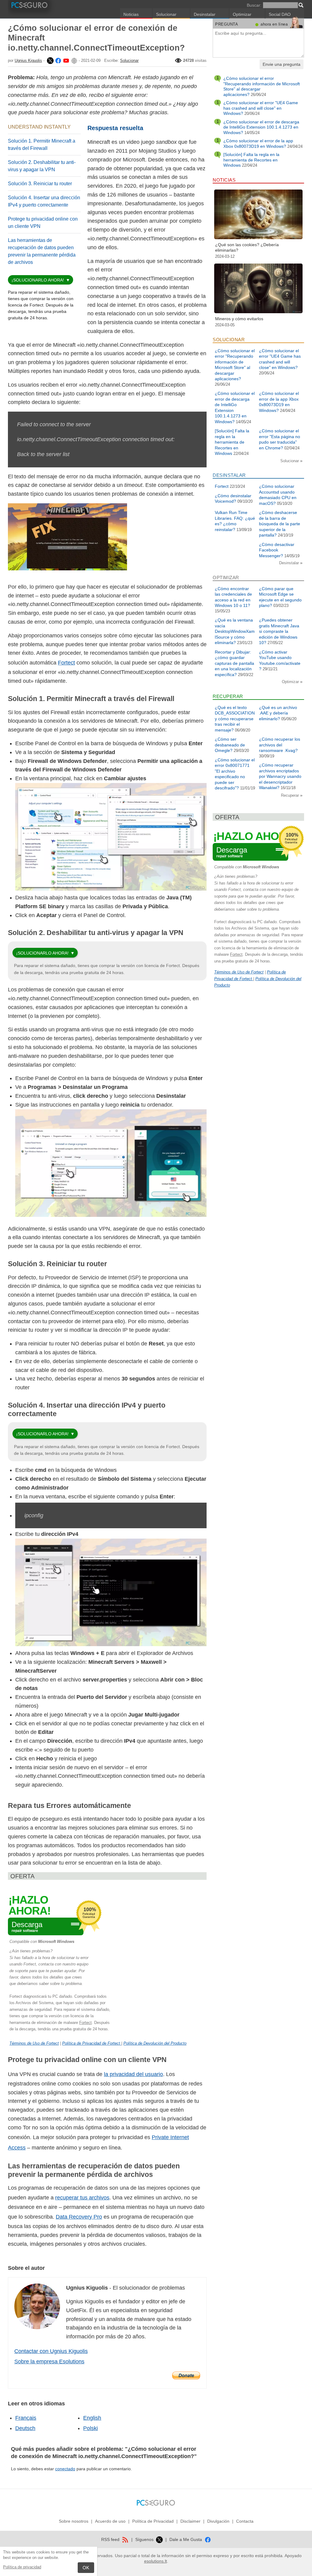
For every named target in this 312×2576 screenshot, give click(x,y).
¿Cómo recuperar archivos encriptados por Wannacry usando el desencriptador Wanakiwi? (280, 776)
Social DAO (280, 14)
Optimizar (242, 14)
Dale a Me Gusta (186, 2539)
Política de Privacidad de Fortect (92, 2043)
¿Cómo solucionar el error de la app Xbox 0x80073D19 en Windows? (258, 144)
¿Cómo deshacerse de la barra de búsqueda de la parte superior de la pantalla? (280, 524)
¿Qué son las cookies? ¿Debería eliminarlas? (247, 247)
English (92, 2418)
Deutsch (25, 2428)
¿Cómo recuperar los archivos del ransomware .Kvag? (280, 745)
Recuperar (291, 795)
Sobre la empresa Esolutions (49, 2362)
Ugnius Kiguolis (28, 60)
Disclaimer (190, 2521)
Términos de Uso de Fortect (34, 2043)
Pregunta (227, 24)
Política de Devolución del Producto (155, 2043)
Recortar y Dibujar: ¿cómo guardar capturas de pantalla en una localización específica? (234, 663)
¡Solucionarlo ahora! (38, 280)
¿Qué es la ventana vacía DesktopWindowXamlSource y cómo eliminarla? (235, 631)
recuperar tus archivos (82, 2198)
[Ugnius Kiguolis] (50, 60)
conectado (65, 2469)
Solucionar (166, 14)
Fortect (66, 663)
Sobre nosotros (74, 2521)
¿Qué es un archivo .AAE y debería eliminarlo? (278, 713)
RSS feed (111, 2539)
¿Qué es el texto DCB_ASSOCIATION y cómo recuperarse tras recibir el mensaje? (235, 719)
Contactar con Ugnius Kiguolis (51, 2351)
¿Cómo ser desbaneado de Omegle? (230, 745)
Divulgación (218, 2521)
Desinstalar (205, 14)
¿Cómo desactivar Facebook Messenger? (277, 550)
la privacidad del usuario (133, 2074)
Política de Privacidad (153, 2521)
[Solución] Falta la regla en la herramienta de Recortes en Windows (251, 160)
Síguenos (145, 2539)
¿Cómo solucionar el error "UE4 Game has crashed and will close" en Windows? (261, 108)
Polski (90, 2428)
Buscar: (254, 5)
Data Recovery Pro (79, 2217)
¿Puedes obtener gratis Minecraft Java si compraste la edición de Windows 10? (279, 631)
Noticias (131, 14)
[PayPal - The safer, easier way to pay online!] (186, 2376)
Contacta (245, 2521)
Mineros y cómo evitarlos (239, 319)
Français (26, 2418)
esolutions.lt (156, 2561)
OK (86, 2568)
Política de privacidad (22, 2567)
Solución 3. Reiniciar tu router (40, 184)
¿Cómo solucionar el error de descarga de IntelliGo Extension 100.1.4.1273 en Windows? (261, 127)
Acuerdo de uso (110, 2521)
